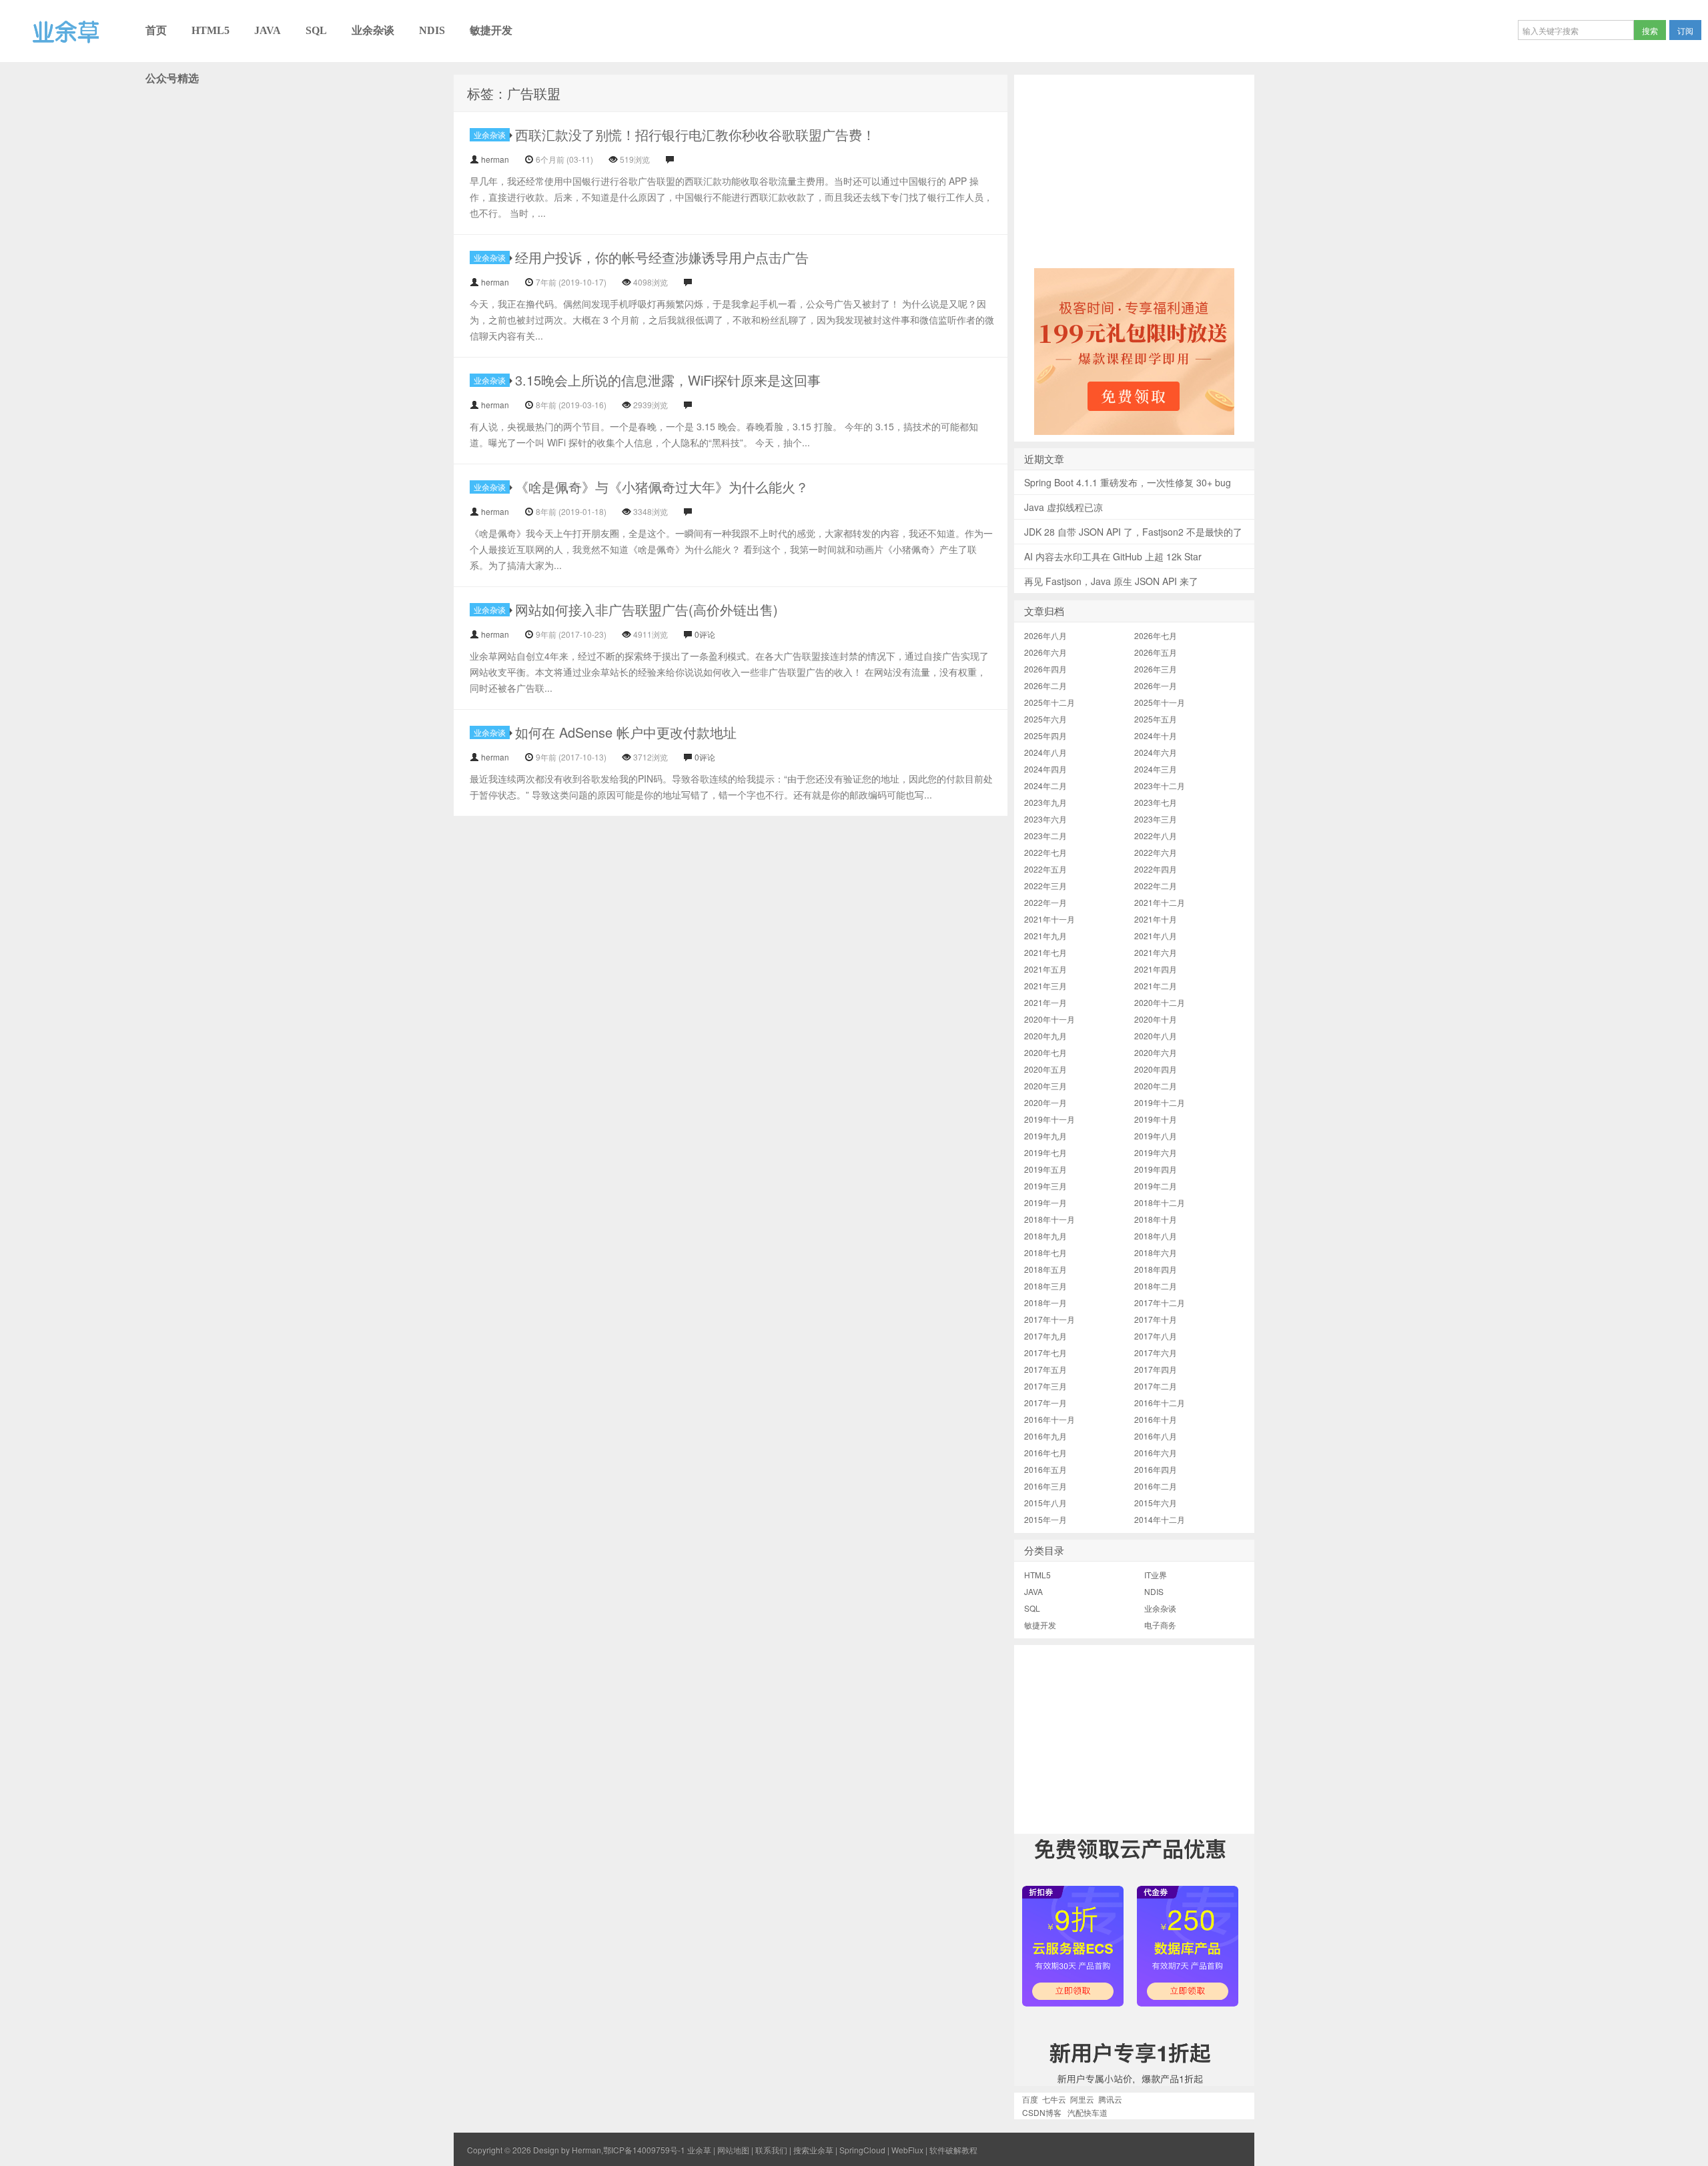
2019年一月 (1045, 1202)
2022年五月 (1045, 869)
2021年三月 (1045, 986)
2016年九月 (1045, 1436)
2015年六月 (1156, 1503)
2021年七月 (1045, 952)
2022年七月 (1045, 852)
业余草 (18, 61)
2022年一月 (1045, 902)
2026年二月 (1045, 685)
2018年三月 (1045, 1286)
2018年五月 (1045, 1269)
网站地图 (733, 2150)
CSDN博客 (1042, 2112)
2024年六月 (1156, 752)
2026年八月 (1045, 635)
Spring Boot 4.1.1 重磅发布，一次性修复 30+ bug (1128, 482)
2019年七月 (1045, 1152)
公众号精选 (172, 78)
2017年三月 (1045, 1386)
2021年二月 (1156, 986)
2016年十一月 (1049, 1419)
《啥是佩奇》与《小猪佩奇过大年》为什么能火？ (662, 487)
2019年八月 (1156, 1136)
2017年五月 (1045, 1369)
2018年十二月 (1160, 1202)
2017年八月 (1156, 1336)
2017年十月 (1156, 1319)
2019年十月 (1156, 1119)
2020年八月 (1156, 1036)
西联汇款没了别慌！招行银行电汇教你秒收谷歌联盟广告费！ (695, 134)
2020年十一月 (1049, 1019)
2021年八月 (1156, 936)
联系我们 (771, 2150)
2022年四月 (1156, 869)
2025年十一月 (1160, 702)
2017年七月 (1045, 1352)
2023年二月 (1045, 836)
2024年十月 (1156, 735)
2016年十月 (1156, 1419)
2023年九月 (1045, 802)
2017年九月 (1045, 1336)
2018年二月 (1156, 1286)
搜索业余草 (813, 2150)
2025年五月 (1156, 719)
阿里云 (1082, 2099)
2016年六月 (1156, 1453)
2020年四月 (1156, 1069)
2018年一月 (1045, 1302)
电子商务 (1160, 1625)
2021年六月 (1156, 952)
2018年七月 (1045, 1252)
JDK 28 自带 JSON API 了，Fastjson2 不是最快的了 (1133, 532)
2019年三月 (1045, 1186)
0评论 (705, 634)
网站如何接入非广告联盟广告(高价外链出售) (647, 609)
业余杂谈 (373, 30)
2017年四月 (1156, 1369)
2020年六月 (1156, 1052)
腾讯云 (1110, 2099)
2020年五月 (1045, 1069)
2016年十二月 (1160, 1403)
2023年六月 (1045, 819)
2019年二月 (1156, 1186)
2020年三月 (1045, 1086)
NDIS (432, 30)
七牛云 (1054, 2099)
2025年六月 (1045, 719)
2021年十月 (1156, 919)
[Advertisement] (1134, 168)
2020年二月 (1156, 1086)
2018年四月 (1156, 1269)
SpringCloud (862, 2150)
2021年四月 (1156, 969)
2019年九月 (1045, 1136)
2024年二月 (1045, 785)
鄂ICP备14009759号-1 (644, 2150)
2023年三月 (1156, 819)
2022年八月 (1156, 836)
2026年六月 (1045, 652)
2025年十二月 (1049, 702)
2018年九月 (1045, 1236)
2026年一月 (1156, 685)
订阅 (1685, 30)
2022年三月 (1045, 886)
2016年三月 (1045, 1486)
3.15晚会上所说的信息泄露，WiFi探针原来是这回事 (668, 380)
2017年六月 (1156, 1352)
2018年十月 (1156, 1219)
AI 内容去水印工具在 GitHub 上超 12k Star (1113, 556)
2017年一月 (1045, 1403)
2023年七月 (1156, 802)
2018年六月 (1156, 1252)
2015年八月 (1045, 1503)
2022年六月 (1156, 852)
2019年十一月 (1049, 1119)
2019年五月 (1045, 1169)
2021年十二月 (1160, 902)
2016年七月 (1045, 1453)
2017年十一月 (1049, 1319)
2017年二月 (1156, 1386)
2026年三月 (1156, 669)
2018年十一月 (1049, 1219)
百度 (1030, 2099)
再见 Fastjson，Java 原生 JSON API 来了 (1111, 581)
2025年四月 (1045, 735)
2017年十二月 (1160, 1302)
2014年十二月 (1160, 1519)
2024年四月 (1045, 769)
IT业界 (1156, 1575)
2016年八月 (1156, 1436)
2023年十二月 (1160, 785)
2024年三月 (1156, 769)
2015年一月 (1045, 1519)
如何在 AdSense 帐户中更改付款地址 (626, 732)
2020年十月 (1156, 1019)
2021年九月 (1045, 936)
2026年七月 (1156, 635)
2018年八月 (1156, 1236)
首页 (156, 30)
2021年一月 (1045, 1002)
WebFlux (907, 2150)
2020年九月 (1045, 1036)
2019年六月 (1156, 1152)
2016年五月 (1045, 1469)
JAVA (268, 30)
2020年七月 (1045, 1052)
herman (495, 159)
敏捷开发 (491, 30)
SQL (316, 30)
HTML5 (210, 30)
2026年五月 (1156, 652)
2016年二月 (1156, 1486)
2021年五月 (1045, 969)
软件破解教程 (953, 2150)
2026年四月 (1045, 669)
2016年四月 (1156, 1469)
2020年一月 (1045, 1102)
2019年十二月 (1160, 1102)
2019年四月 (1156, 1169)
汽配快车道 (1088, 2112)
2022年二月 (1156, 886)
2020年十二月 (1160, 1002)
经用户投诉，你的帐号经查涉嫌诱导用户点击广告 (662, 257)
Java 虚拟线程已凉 (1063, 507)
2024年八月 (1045, 752)
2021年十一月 (1049, 919)
